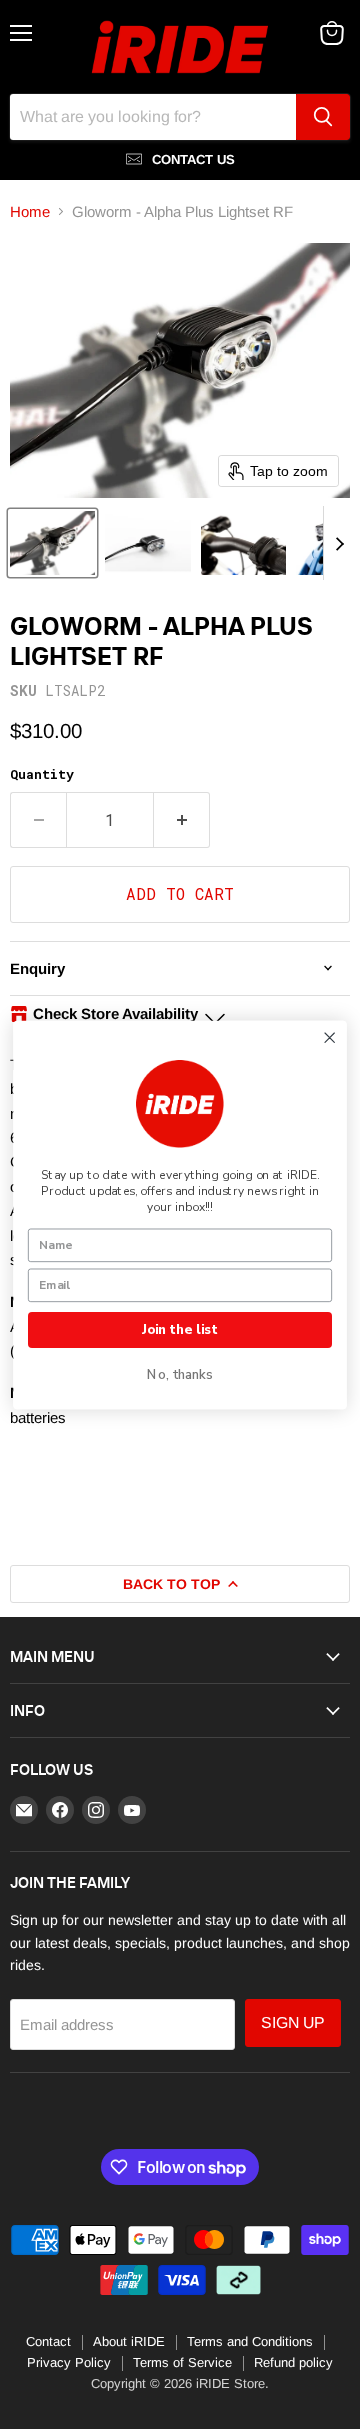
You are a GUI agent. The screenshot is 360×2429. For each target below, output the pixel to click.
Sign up (293, 2022)
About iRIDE (129, 2341)
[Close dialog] (329, 1037)
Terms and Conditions (250, 2341)
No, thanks (179, 1375)
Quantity (42, 774)
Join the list (179, 1329)
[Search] (323, 117)
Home (30, 211)
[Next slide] (339, 543)
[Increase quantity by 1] (182, 820)
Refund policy (293, 2362)
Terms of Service (182, 2362)
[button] (52, 543)
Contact (48, 2341)
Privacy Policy (69, 2362)
